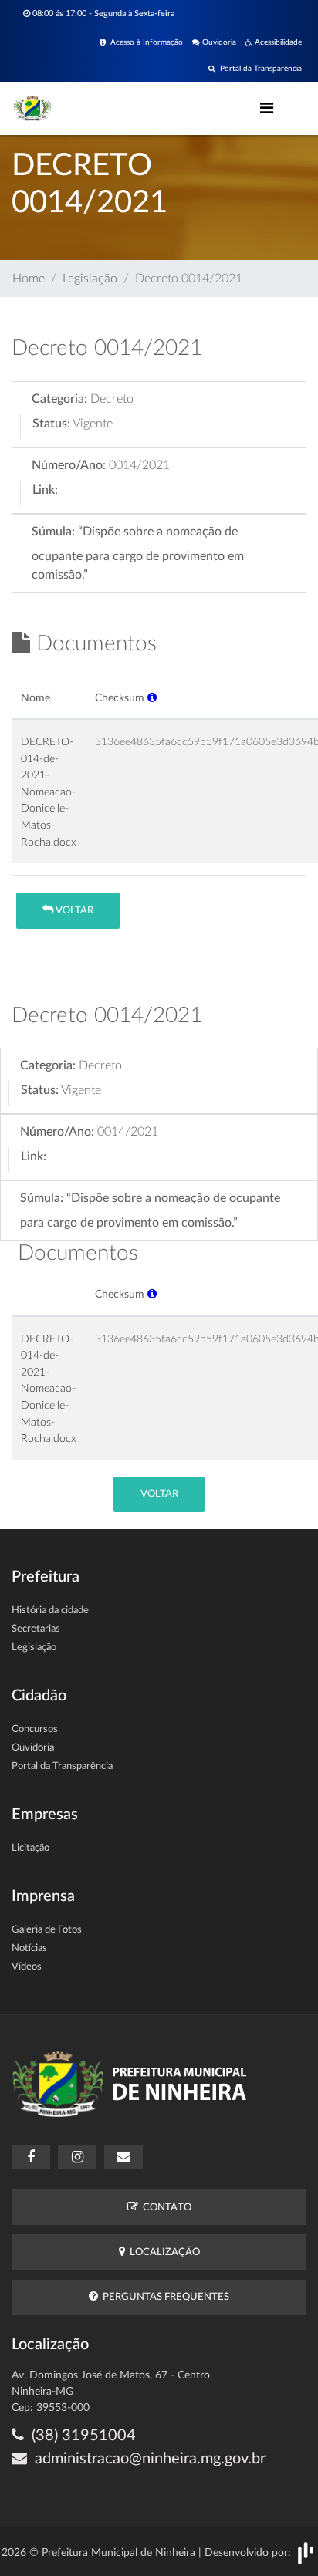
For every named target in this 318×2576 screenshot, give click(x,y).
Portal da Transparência (259, 69)
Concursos (35, 1729)
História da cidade (50, 1610)
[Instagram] (77, 2157)
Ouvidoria (218, 42)
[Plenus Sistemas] (306, 2553)
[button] (152, 698)
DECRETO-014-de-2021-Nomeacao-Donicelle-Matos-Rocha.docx (49, 792)
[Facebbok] (31, 2157)
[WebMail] (123, 2157)
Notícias (29, 1948)
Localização (162, 2252)
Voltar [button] (73, 911)
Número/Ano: (69, 465)
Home (29, 279)
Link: (45, 490)
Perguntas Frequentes (164, 2297)
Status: (51, 424)
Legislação (90, 279)
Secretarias (36, 1629)
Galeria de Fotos (47, 1930)
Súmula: (53, 532)
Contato (165, 2208)
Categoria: (59, 399)
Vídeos (27, 1967)
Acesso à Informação (144, 42)
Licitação (30, 1848)
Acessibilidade (277, 42)
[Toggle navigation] (267, 108)
